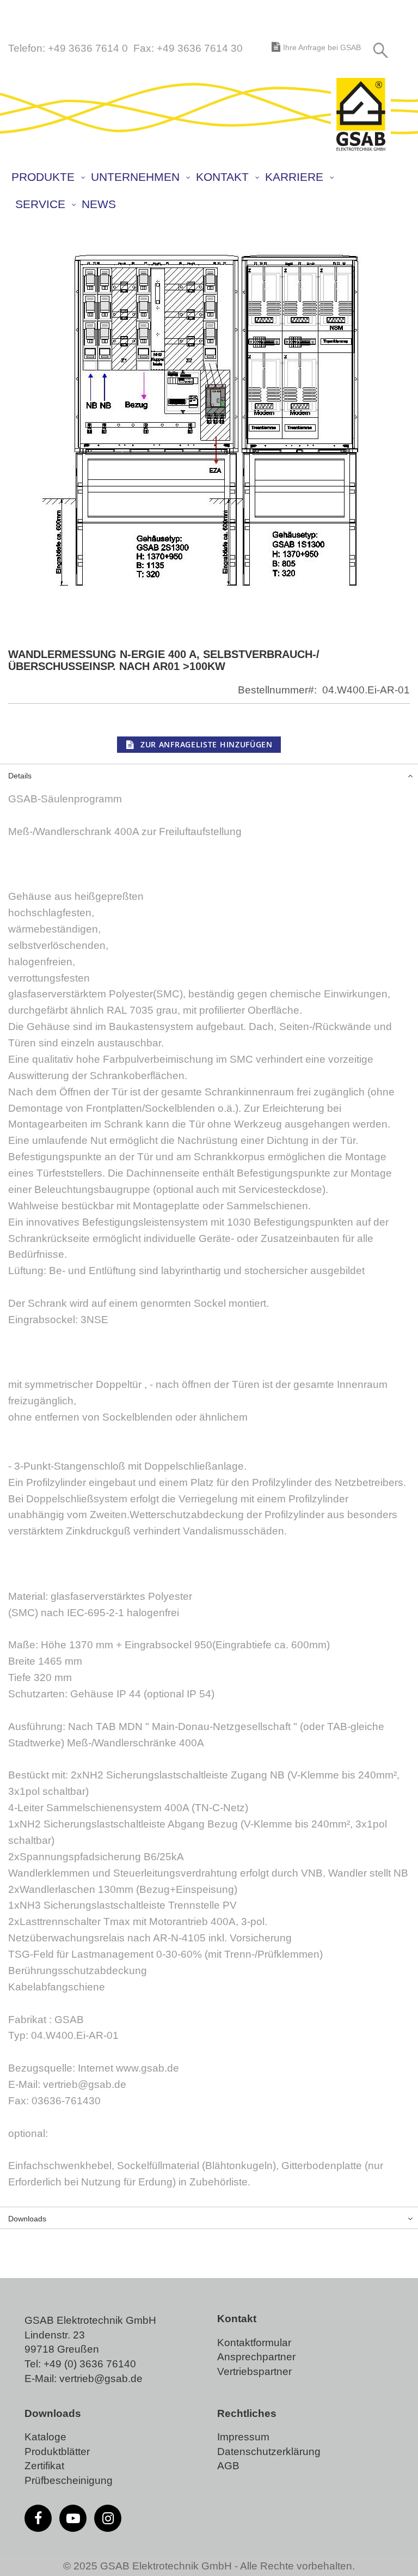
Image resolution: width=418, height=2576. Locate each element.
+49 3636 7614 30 (200, 48)
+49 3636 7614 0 (88, 48)
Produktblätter (57, 2452)
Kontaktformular (254, 2343)
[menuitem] (48, 177)
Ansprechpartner (256, 2357)
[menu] (197, 192)
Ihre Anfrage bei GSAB (322, 47)
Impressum (243, 2437)
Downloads (27, 2219)
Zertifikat (44, 2466)
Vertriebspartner (254, 2371)
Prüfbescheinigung (69, 2480)
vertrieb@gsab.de (101, 2379)
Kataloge (45, 2437)
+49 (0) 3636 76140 (90, 2364)
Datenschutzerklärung (269, 2452)
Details (20, 776)
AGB (228, 2466)
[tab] (209, 775)
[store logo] (361, 115)
